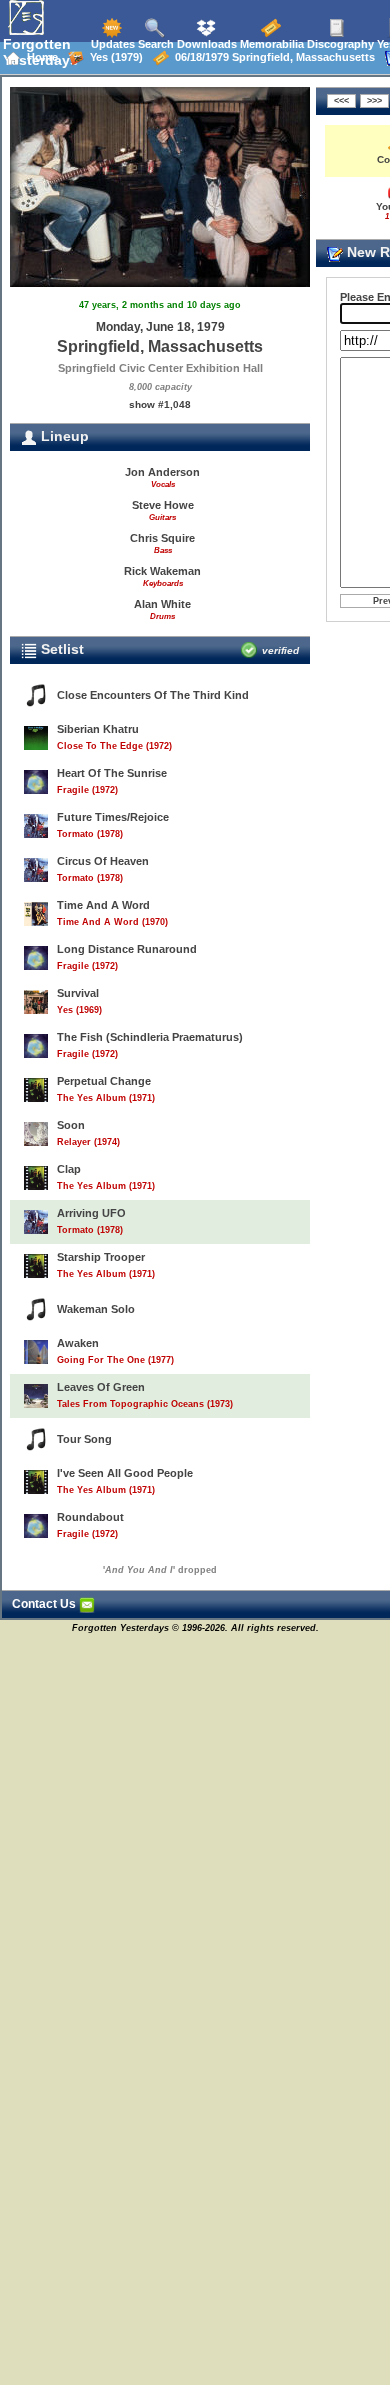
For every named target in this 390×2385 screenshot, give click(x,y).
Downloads (205, 44)
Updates (111, 44)
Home (39, 57)
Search (154, 44)
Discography (339, 44)
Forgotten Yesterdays (40, 52)
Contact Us (45, 1604)
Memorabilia (270, 44)
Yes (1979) (113, 57)
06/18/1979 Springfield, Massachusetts (272, 57)
